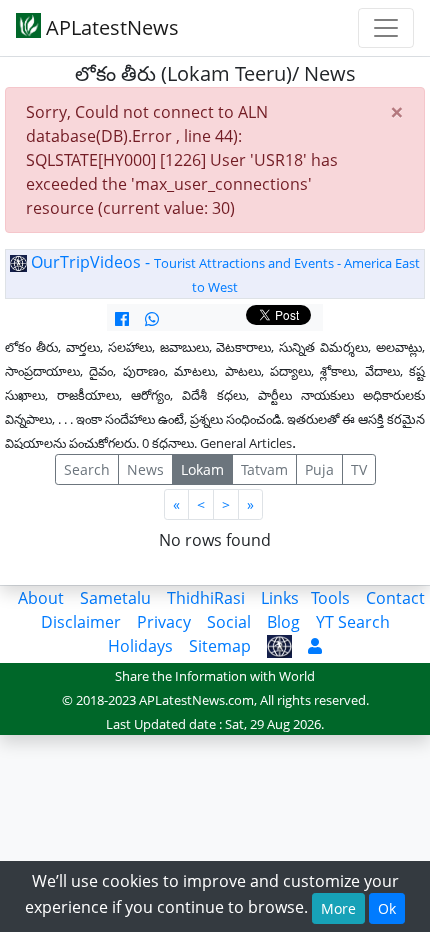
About (41, 598)
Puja (319, 469)
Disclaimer (81, 622)
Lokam (202, 469)
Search (87, 469)
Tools (330, 598)
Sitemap (220, 646)
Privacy (164, 622)
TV (359, 469)
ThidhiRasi (206, 598)
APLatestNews (110, 27)
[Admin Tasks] (315, 646)
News (145, 469)
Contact (395, 598)
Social (229, 622)
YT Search (353, 622)
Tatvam (264, 469)
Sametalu (115, 598)
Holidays (140, 646)
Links (280, 598)
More (338, 908)
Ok (387, 908)
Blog (283, 622)
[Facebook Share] (122, 319)
